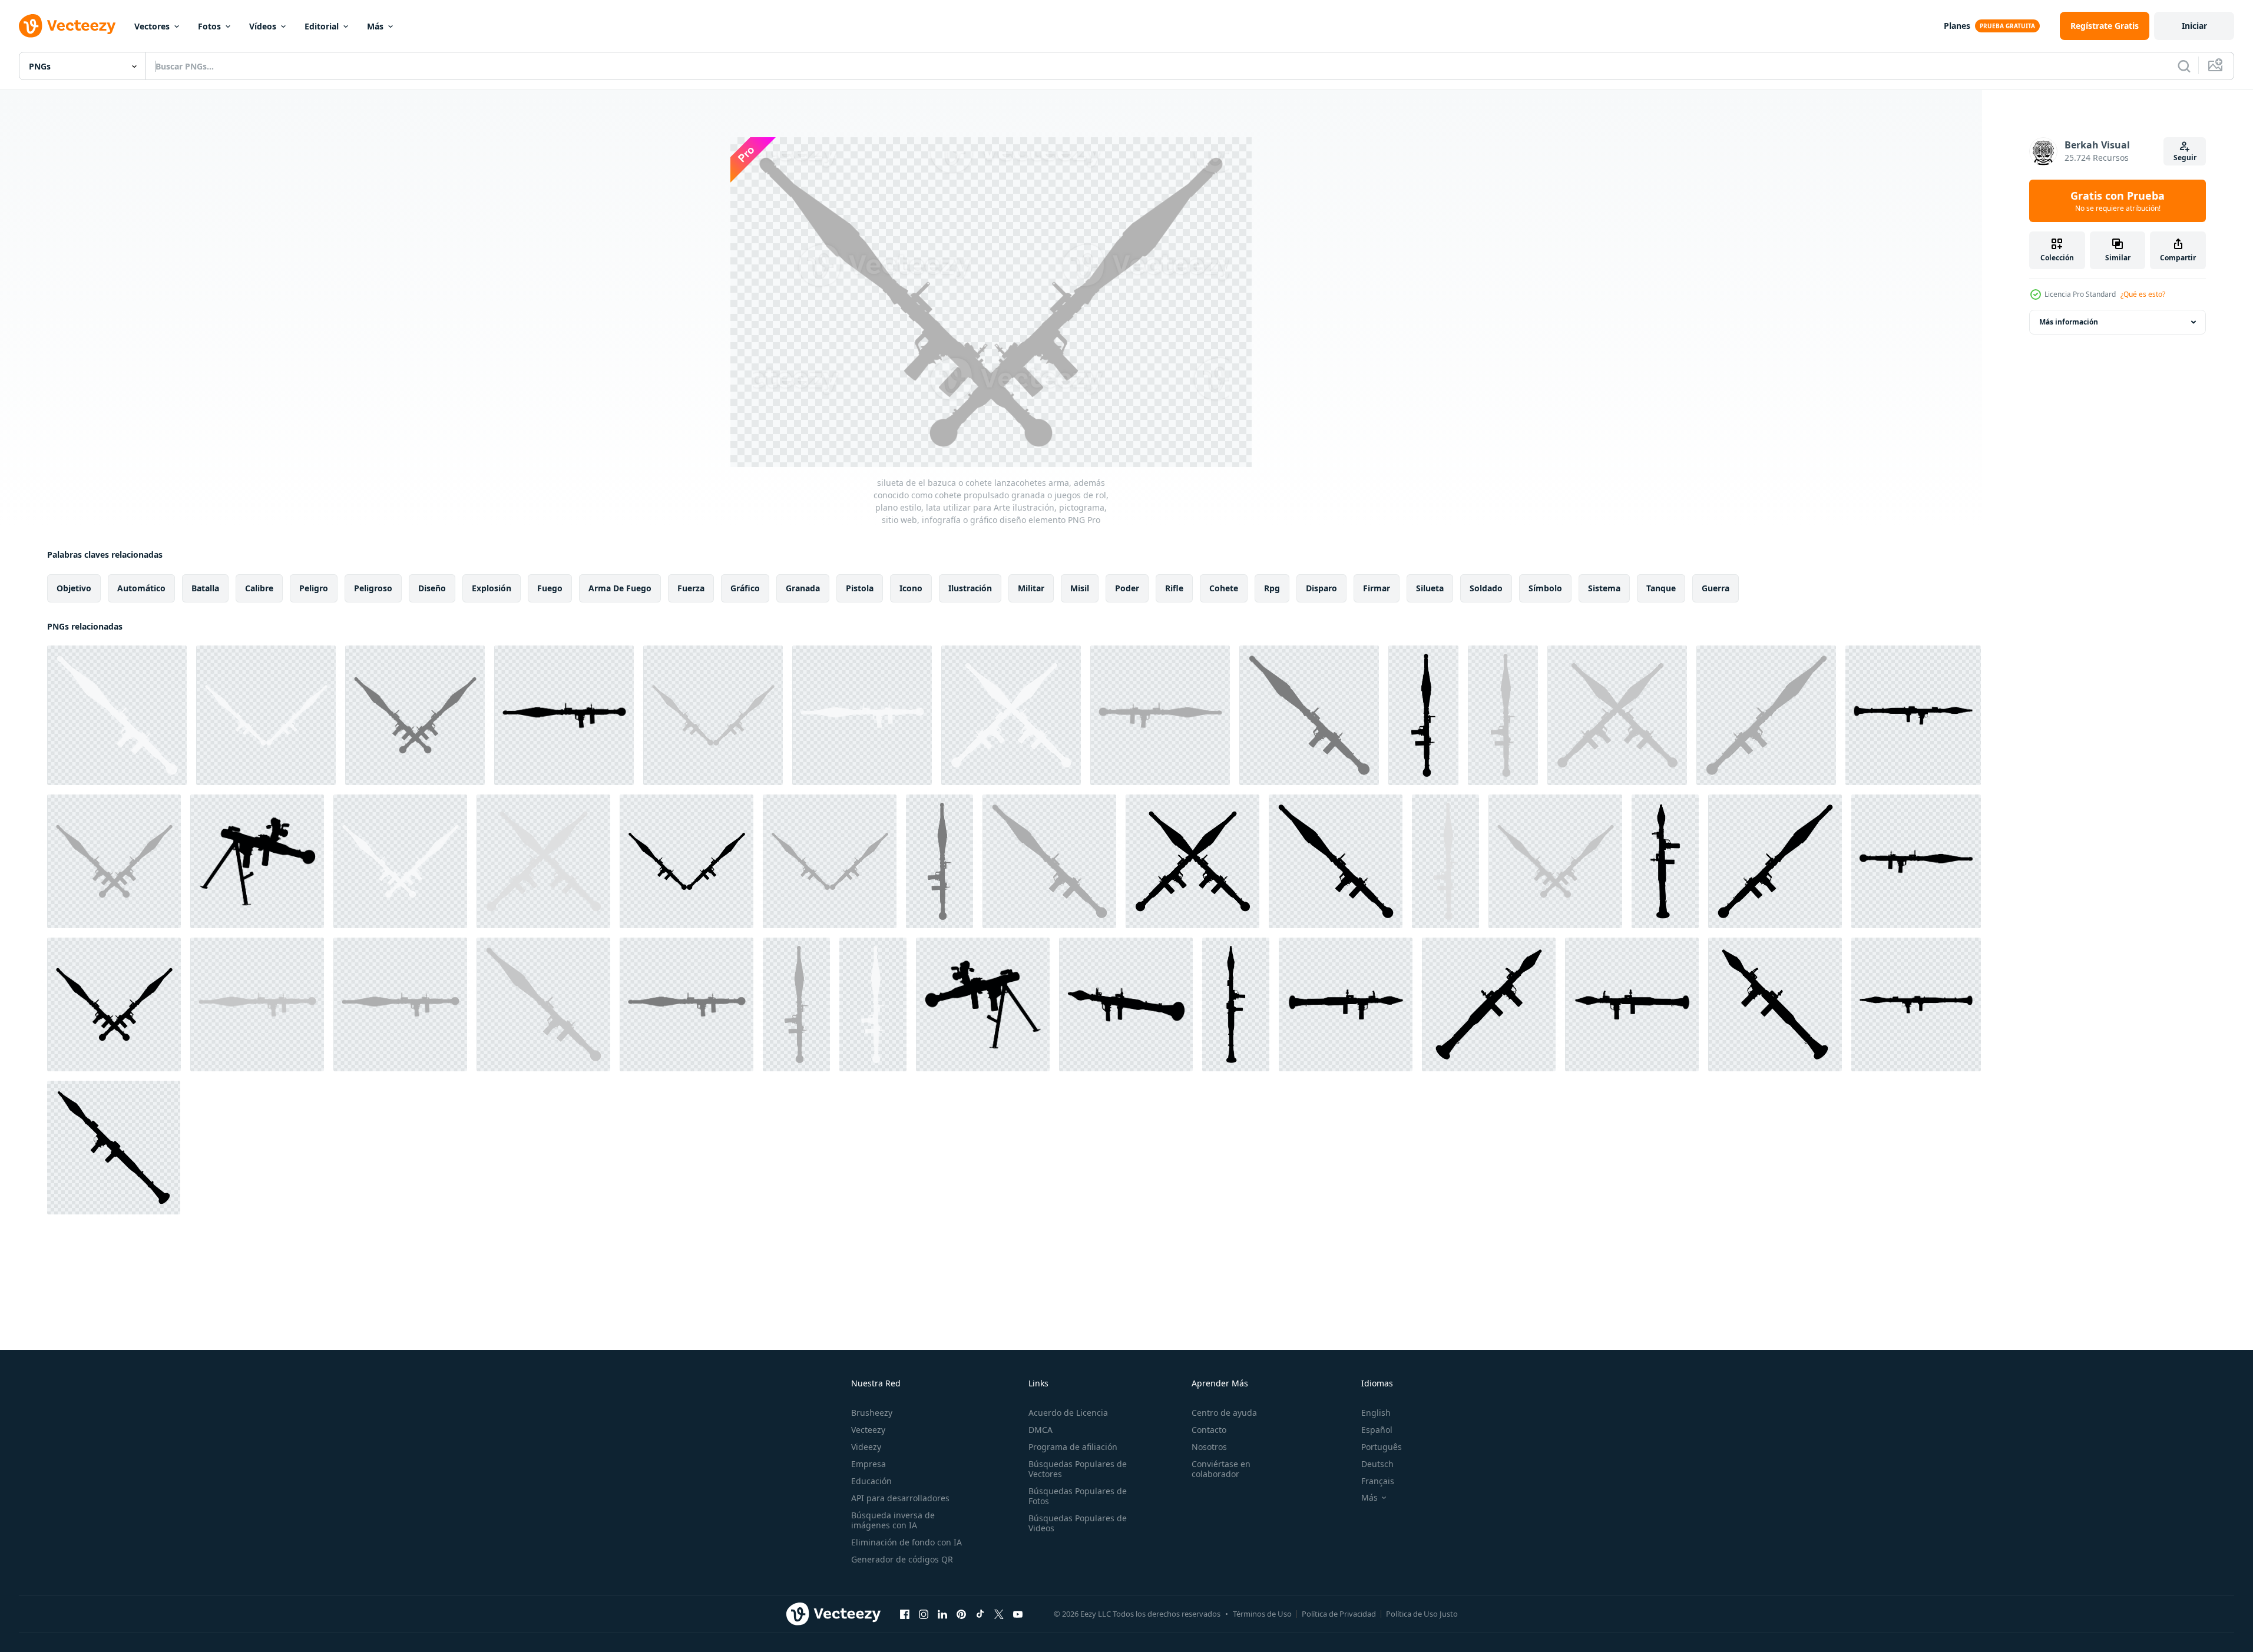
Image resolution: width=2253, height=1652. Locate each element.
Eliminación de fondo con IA (907, 1542)
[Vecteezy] (67, 26)
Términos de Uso (1262, 1614)
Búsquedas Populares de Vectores (1078, 1469)
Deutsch (1377, 1464)
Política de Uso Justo (1422, 1614)
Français (1378, 1481)
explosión (492, 588)
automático (141, 588)
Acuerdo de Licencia (1068, 1413)
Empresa (869, 1464)
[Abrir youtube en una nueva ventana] (1018, 1614)
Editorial (322, 26)
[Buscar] (2184, 66)
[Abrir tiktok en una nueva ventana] (980, 1614)
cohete (1224, 588)
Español (1377, 1430)
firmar (1377, 588)
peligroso (373, 588)
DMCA (1041, 1430)
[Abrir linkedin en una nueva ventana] (942, 1614)
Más (375, 26)
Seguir (2185, 158)
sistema (1604, 588)
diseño (432, 588)
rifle (1174, 588)
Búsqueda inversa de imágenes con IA (893, 1520)
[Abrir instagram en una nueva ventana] (924, 1614)
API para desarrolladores (900, 1498)
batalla (205, 588)
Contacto (1209, 1430)
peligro (314, 588)
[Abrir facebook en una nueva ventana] (905, 1614)
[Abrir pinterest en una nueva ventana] (961, 1614)
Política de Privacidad (1339, 1614)
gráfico (745, 588)
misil (1080, 588)
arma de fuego (620, 588)
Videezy (866, 1447)
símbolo (1545, 588)
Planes (1957, 26)
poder (1127, 588)
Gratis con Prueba (2118, 201)
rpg (1272, 588)
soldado (1486, 588)
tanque (1661, 588)
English (1376, 1413)
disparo (1321, 588)
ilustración (970, 588)
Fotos (209, 26)
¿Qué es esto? (2143, 294)
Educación (871, 1481)
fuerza (691, 588)
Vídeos (263, 26)
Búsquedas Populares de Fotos (1078, 1496)
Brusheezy (872, 1413)
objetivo (74, 588)
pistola (860, 588)
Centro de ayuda (1224, 1413)
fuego (550, 588)
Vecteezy (868, 1430)
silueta (1430, 588)
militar (1031, 588)
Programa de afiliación (1073, 1447)
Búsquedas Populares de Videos (1078, 1523)
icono (911, 588)
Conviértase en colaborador (1221, 1469)
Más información (2069, 322)
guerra (1716, 588)
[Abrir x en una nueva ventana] (999, 1614)
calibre (259, 588)
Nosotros (1209, 1447)
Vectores (152, 26)
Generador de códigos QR (902, 1559)
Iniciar (2194, 26)
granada (803, 588)
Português (1382, 1447)
